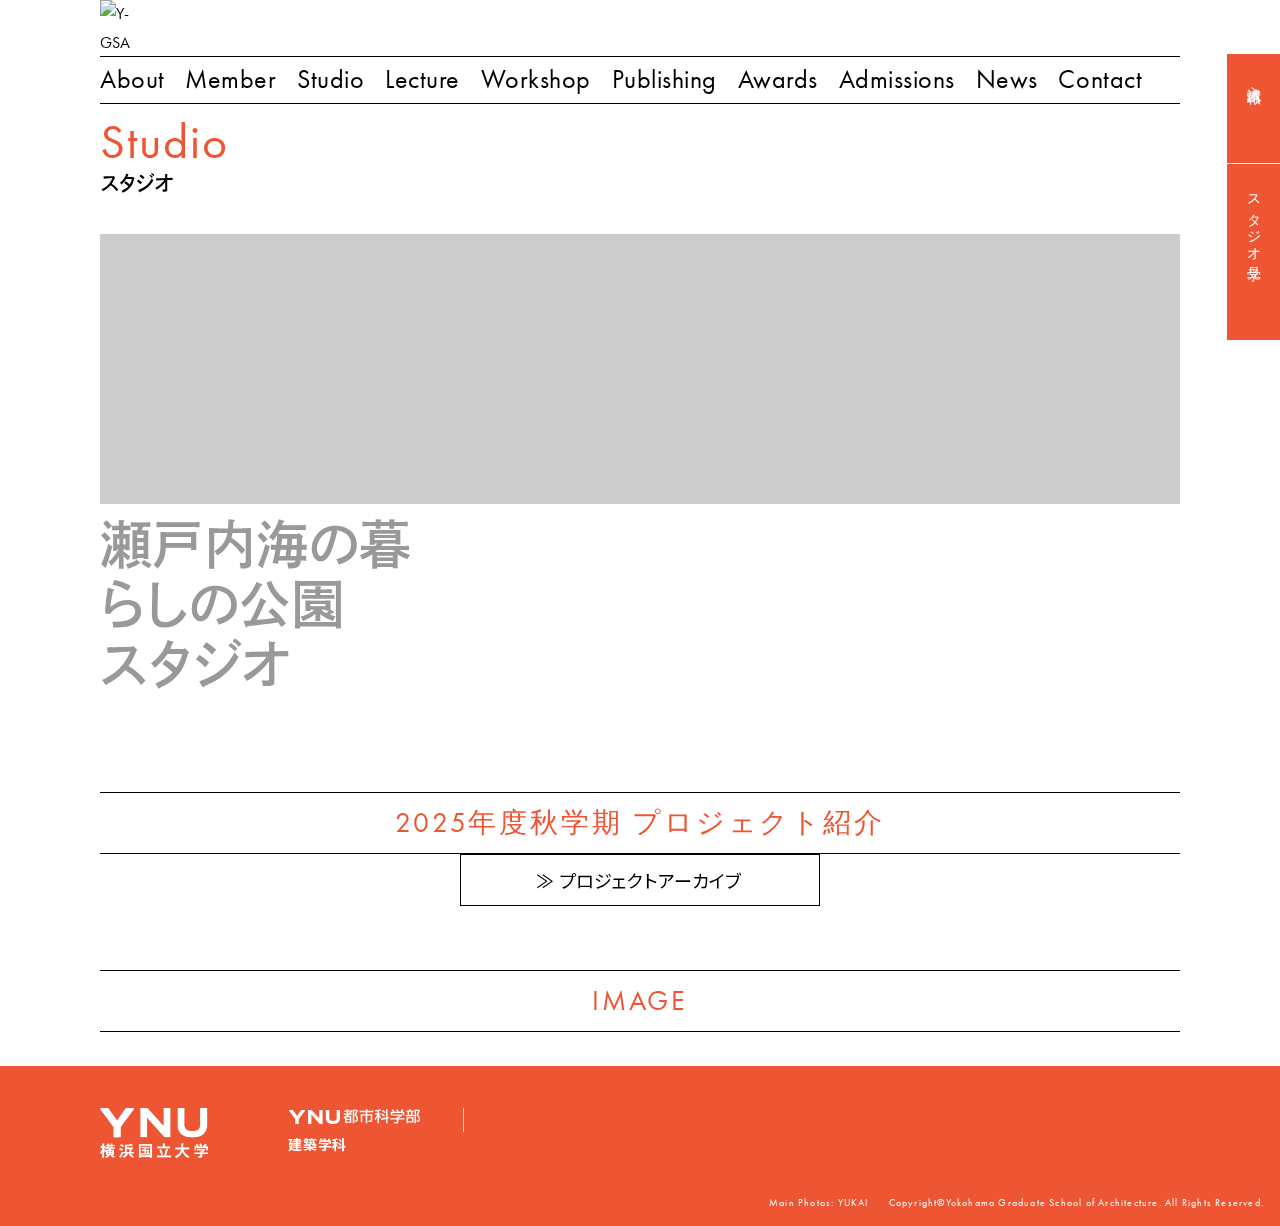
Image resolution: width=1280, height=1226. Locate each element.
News (1007, 79)
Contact (1100, 79)
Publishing (664, 79)
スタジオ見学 (1254, 222)
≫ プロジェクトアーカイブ (638, 882)
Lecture (422, 79)
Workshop (536, 79)
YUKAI (853, 1203)
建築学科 (317, 1145)
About (132, 79)
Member (230, 79)
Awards (778, 79)
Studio (330, 79)
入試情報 (1254, 78)
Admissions (897, 79)
